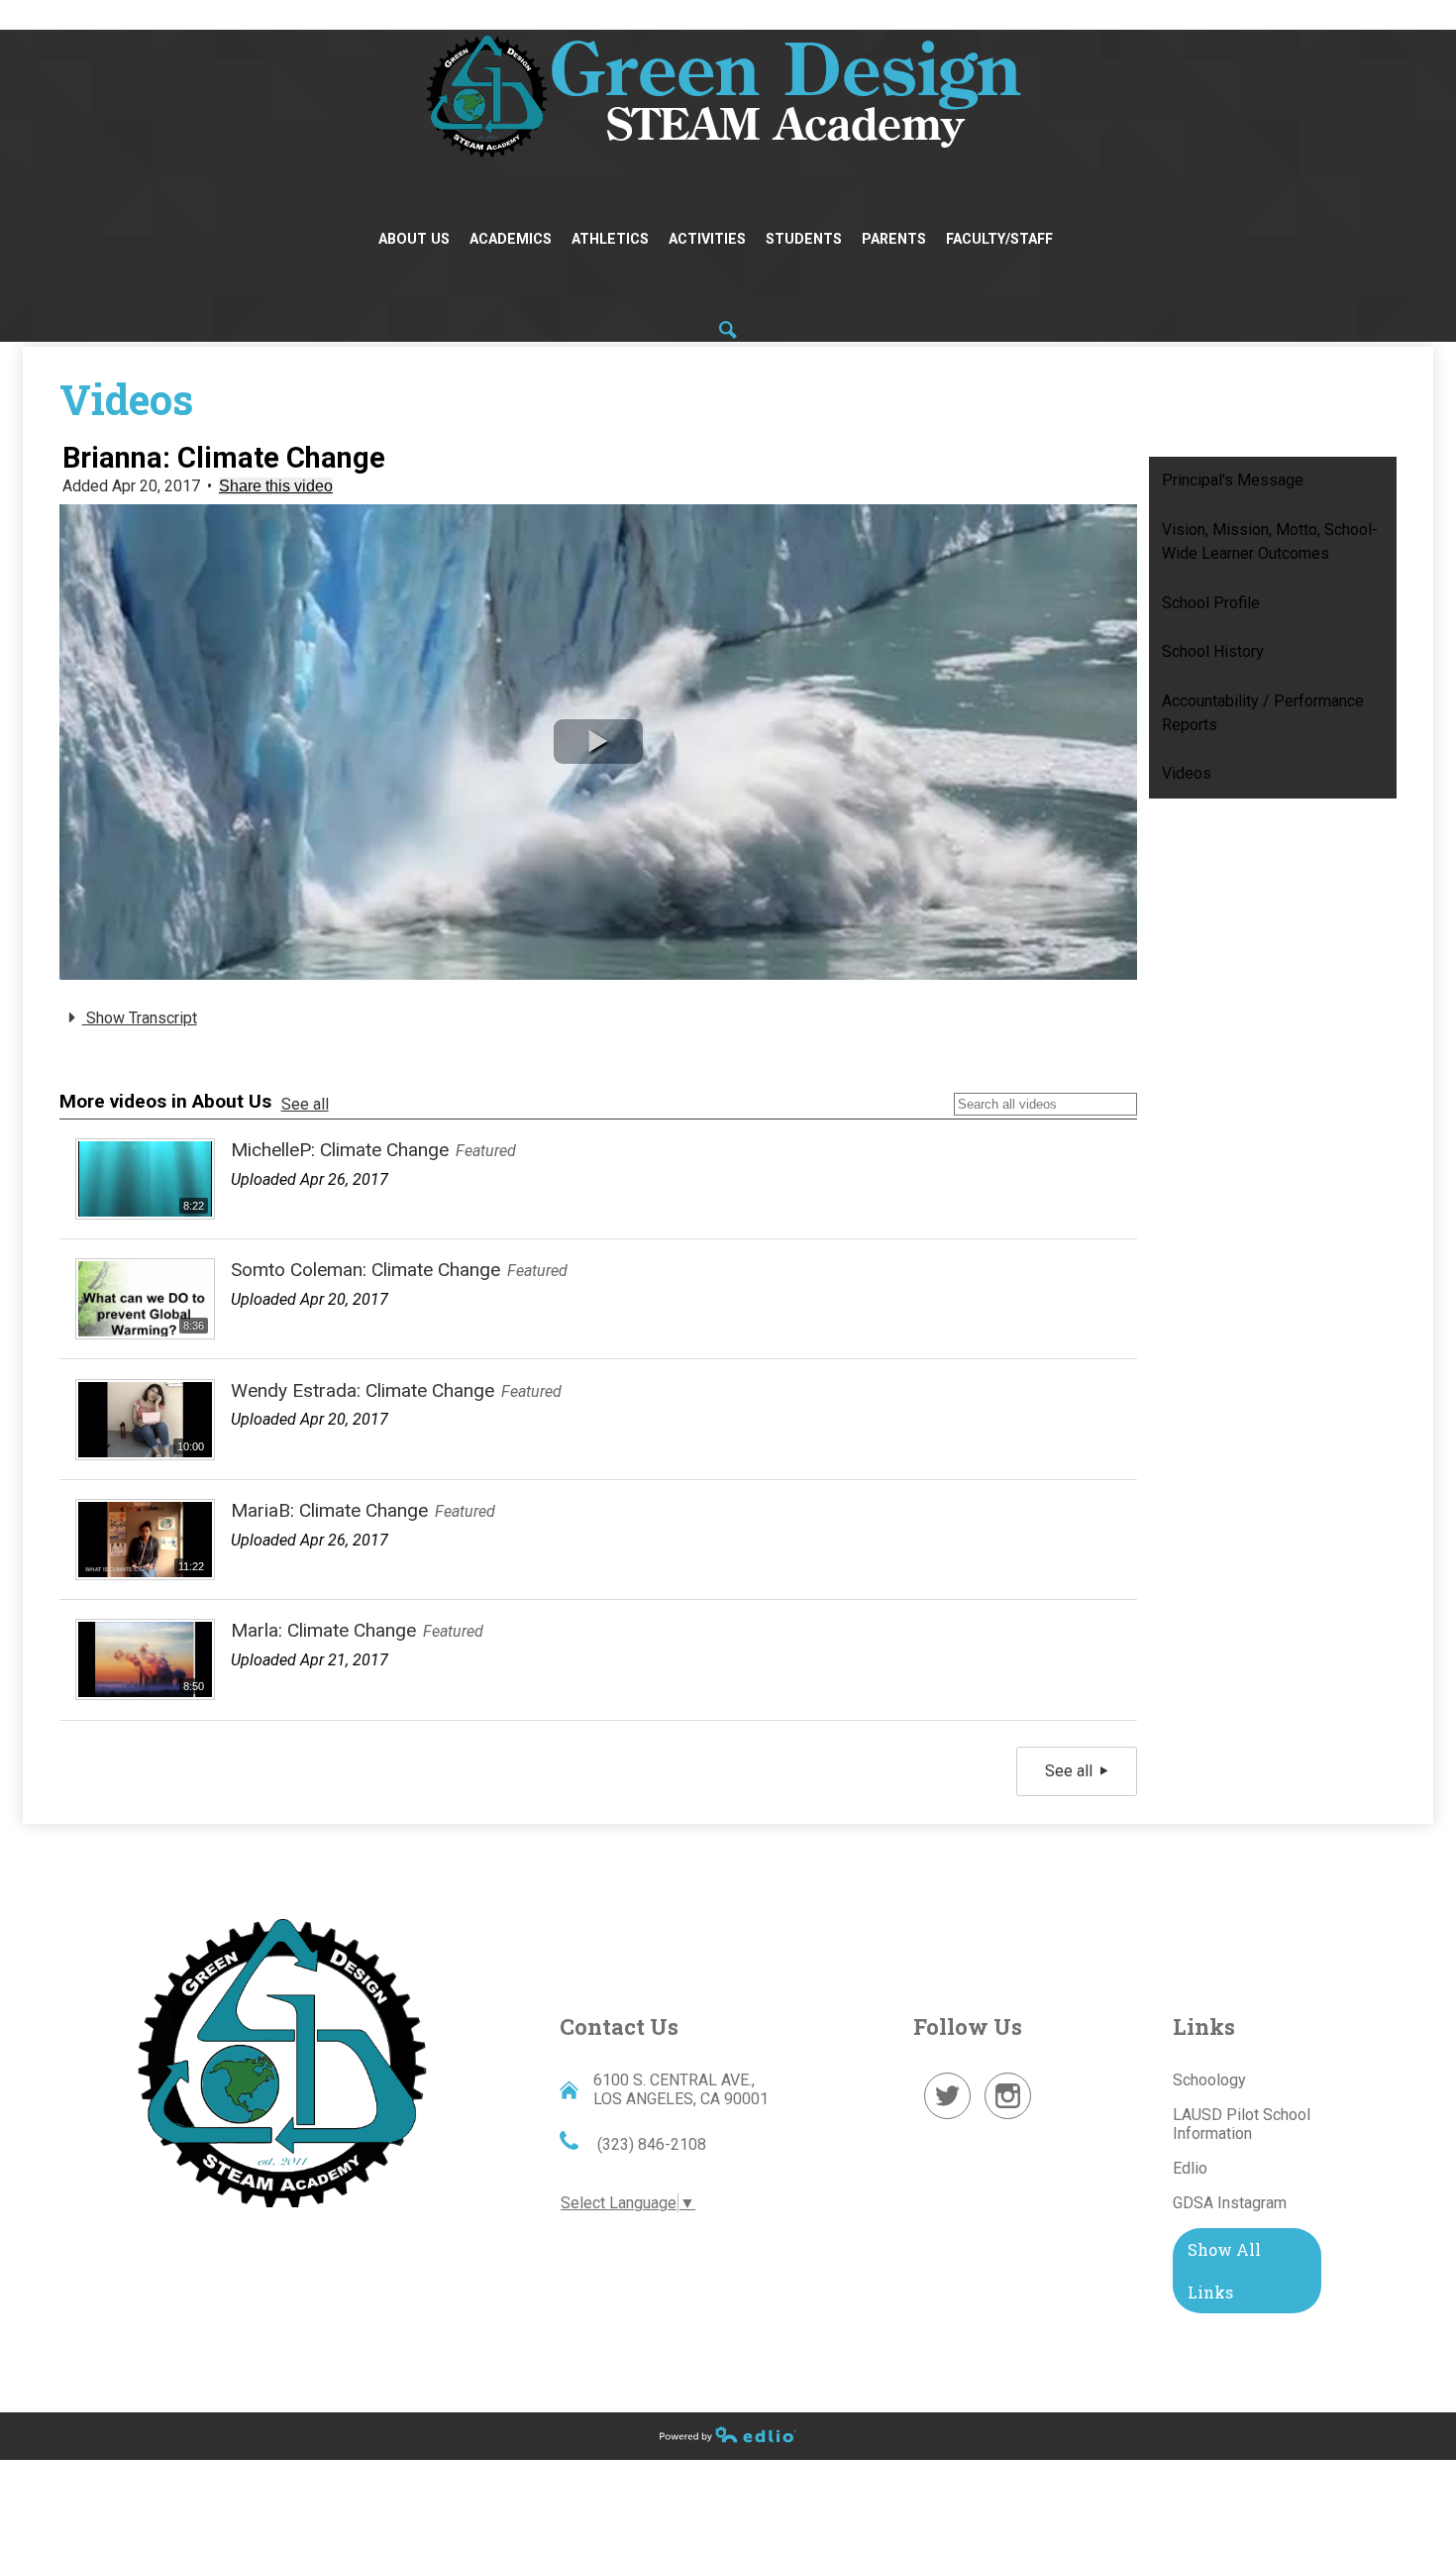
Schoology (1209, 2080)
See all (305, 1104)
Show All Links (1224, 2271)
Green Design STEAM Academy (282, 2060)
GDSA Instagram (1230, 2203)
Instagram (1008, 2119)
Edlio (1190, 2168)
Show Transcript (140, 1018)
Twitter (948, 2119)
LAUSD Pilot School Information (1242, 2124)
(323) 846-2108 (650, 2144)
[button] (598, 742)
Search (728, 330)
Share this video (276, 486)
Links (1204, 2026)
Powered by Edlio (728, 2434)
